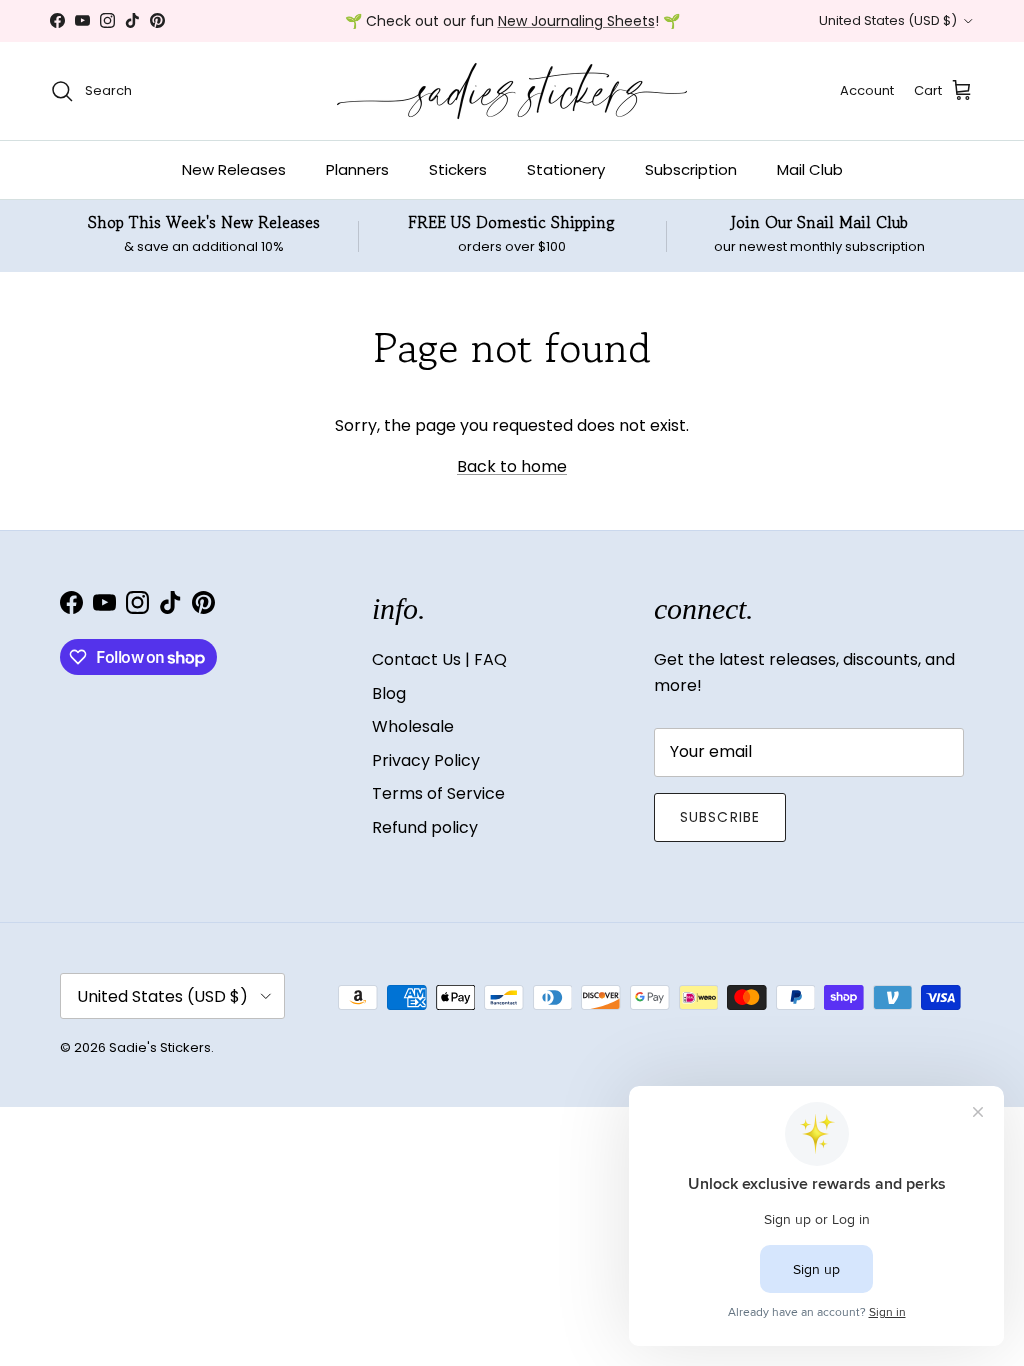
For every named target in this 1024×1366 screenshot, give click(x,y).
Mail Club (810, 169)
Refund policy (425, 827)
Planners (357, 169)
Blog (389, 693)
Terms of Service (438, 793)
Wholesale (413, 726)
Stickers (458, 169)
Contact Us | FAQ (439, 659)
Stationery (566, 169)
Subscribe (720, 817)
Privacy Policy (426, 760)
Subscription (691, 169)
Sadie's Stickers (160, 1047)
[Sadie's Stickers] (512, 91)
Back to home (512, 466)
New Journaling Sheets (576, 21)
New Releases (234, 169)
